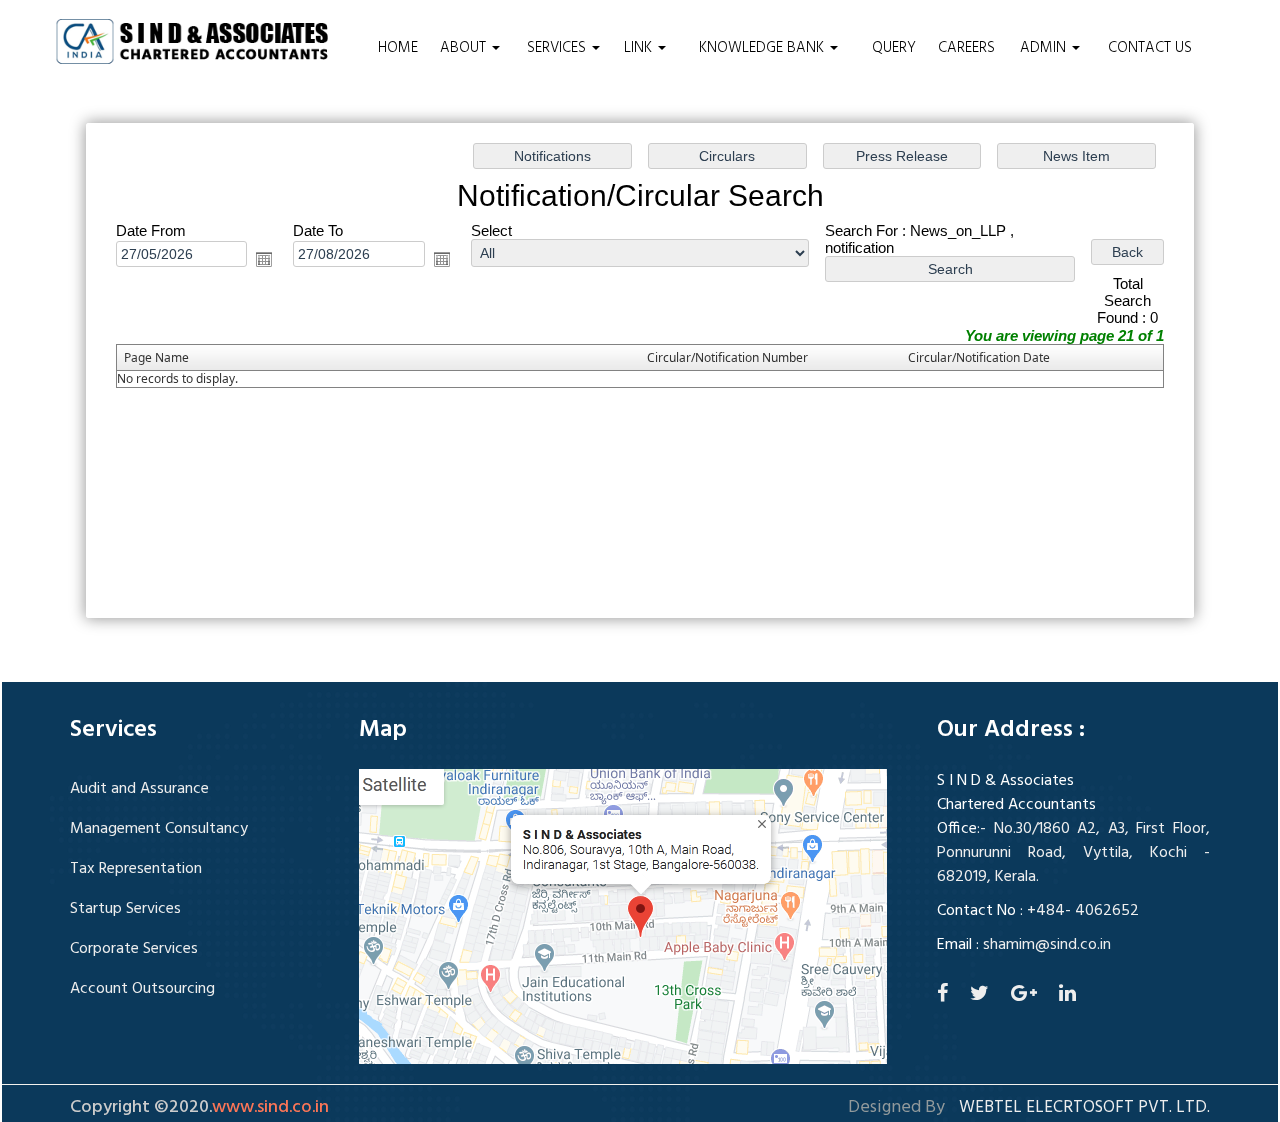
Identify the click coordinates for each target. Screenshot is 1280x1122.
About (465, 48)
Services (558, 48)
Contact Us (1150, 48)
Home (398, 48)
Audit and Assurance (139, 789)
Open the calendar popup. (264, 259)
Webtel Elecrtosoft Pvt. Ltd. (1084, 1108)
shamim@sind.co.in (1047, 945)
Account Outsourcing (142, 989)
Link (640, 48)
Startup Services (125, 909)
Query (894, 48)
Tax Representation (136, 869)
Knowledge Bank (763, 48)
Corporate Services (134, 949)
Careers (966, 48)
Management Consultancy (159, 829)
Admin (1045, 48)
